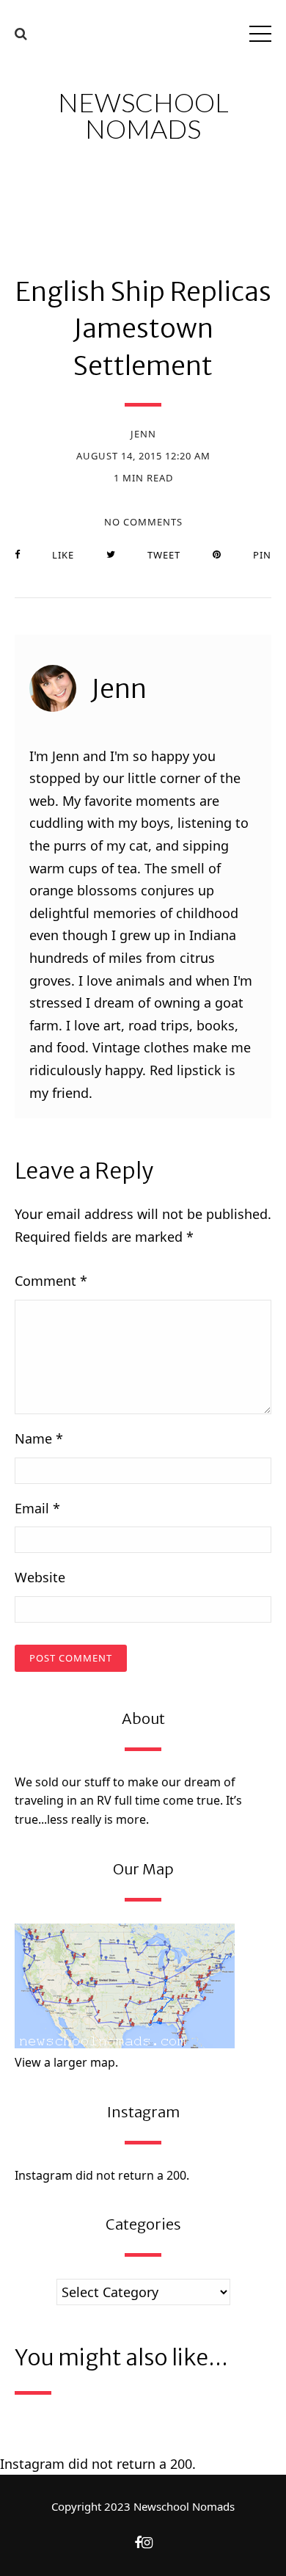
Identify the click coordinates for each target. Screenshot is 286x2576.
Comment (51, 1281)
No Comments (143, 522)
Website (40, 1577)
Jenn (143, 434)
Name (39, 1438)
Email (37, 1508)
